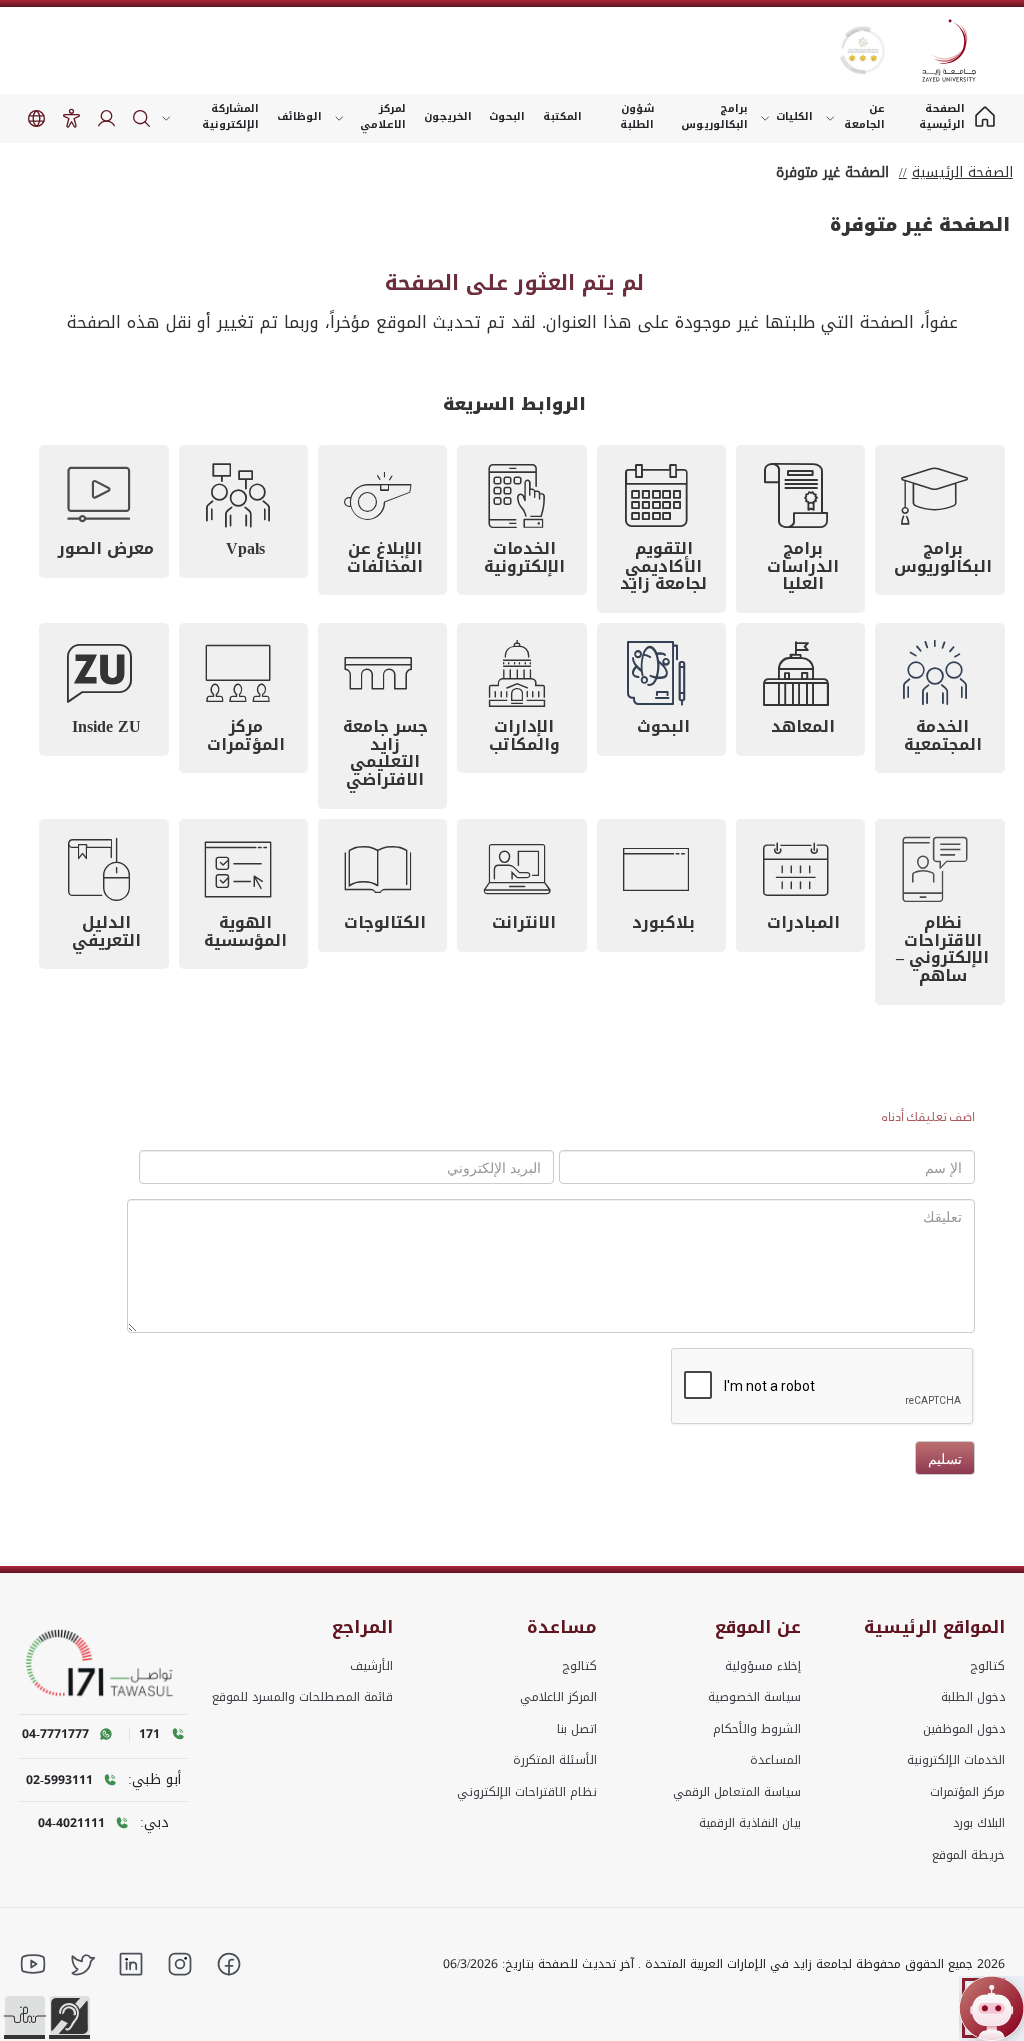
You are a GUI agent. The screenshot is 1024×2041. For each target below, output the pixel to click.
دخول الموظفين (964, 1729)
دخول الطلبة (973, 1697)
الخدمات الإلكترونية (956, 1760)
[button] (25, 2016)
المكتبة (562, 116)
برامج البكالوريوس (714, 116)
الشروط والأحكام (757, 1729)
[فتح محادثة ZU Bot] (991, 2008)
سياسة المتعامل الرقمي (737, 1792)
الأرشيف (371, 1666)
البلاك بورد (979, 1823)
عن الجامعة (864, 116)
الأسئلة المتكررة (555, 1760)
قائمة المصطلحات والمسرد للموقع (302, 1697)
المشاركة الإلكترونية (230, 116)
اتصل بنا (577, 1729)
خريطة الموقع (968, 1855)
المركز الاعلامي (558, 1697)
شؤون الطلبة (637, 116)
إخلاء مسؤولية (763, 1666)
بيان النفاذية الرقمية (750, 1823)
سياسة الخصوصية (754, 1697)
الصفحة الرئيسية (962, 172)
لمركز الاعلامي (383, 116)
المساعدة (775, 1760)
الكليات (794, 116)
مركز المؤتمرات (967, 1792)
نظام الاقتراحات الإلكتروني (527, 1792)
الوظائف (299, 116)
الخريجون (448, 116)
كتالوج (987, 1666)
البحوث (507, 116)
